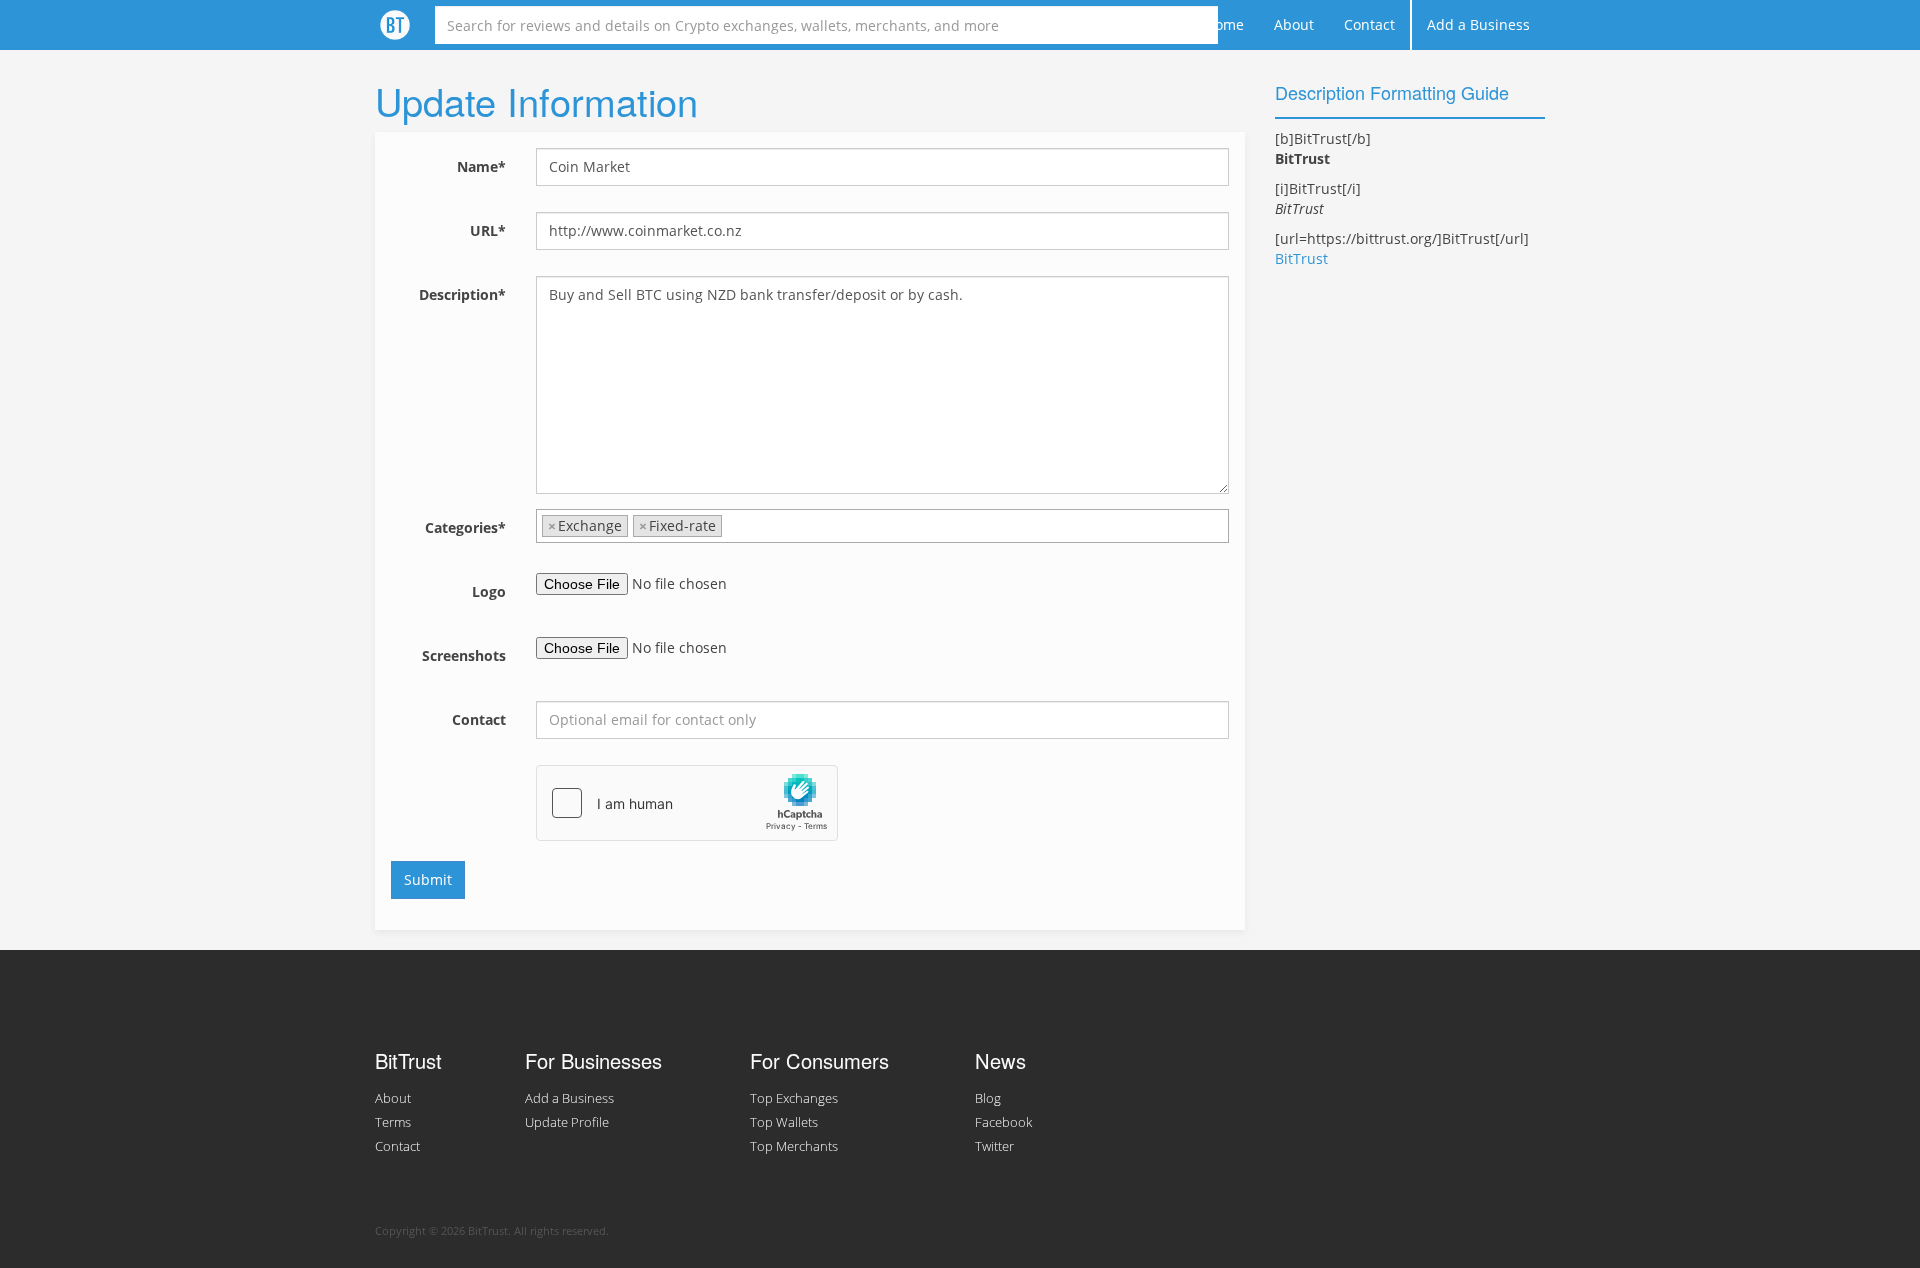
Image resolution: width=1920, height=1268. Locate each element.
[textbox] (732, 526)
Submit (428, 879)
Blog (988, 1098)
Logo (489, 591)
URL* (488, 230)
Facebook (1003, 1122)
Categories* (465, 527)
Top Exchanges (794, 1098)
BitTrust (1301, 258)
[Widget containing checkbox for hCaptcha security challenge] (687, 803)
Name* (481, 166)
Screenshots (464, 655)
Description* (462, 294)
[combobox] (882, 526)
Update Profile (567, 1122)
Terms (393, 1122)
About (1294, 24)
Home (1224, 24)
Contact (1369, 24)
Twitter (994, 1146)
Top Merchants (794, 1146)
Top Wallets (784, 1122)
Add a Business (1478, 24)
